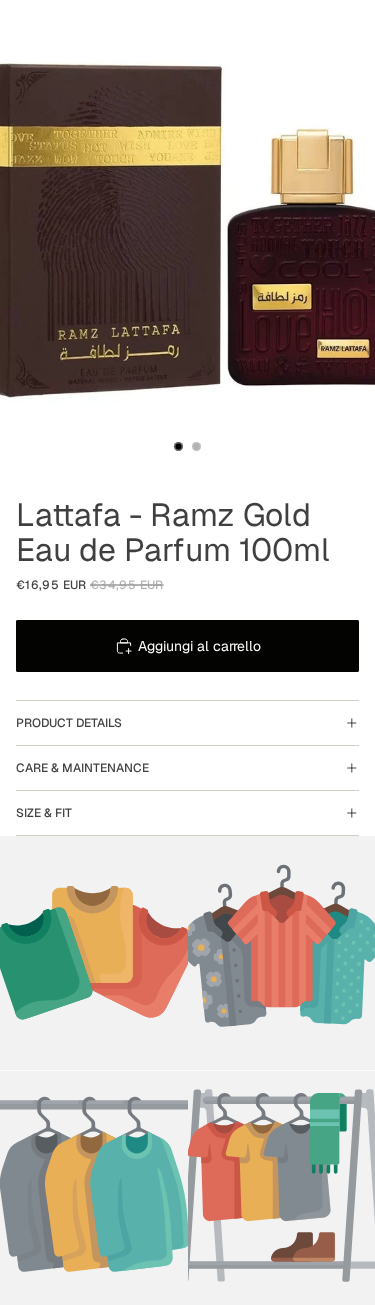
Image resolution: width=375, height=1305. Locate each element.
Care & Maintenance (82, 768)
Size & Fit (44, 813)
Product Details (69, 723)
